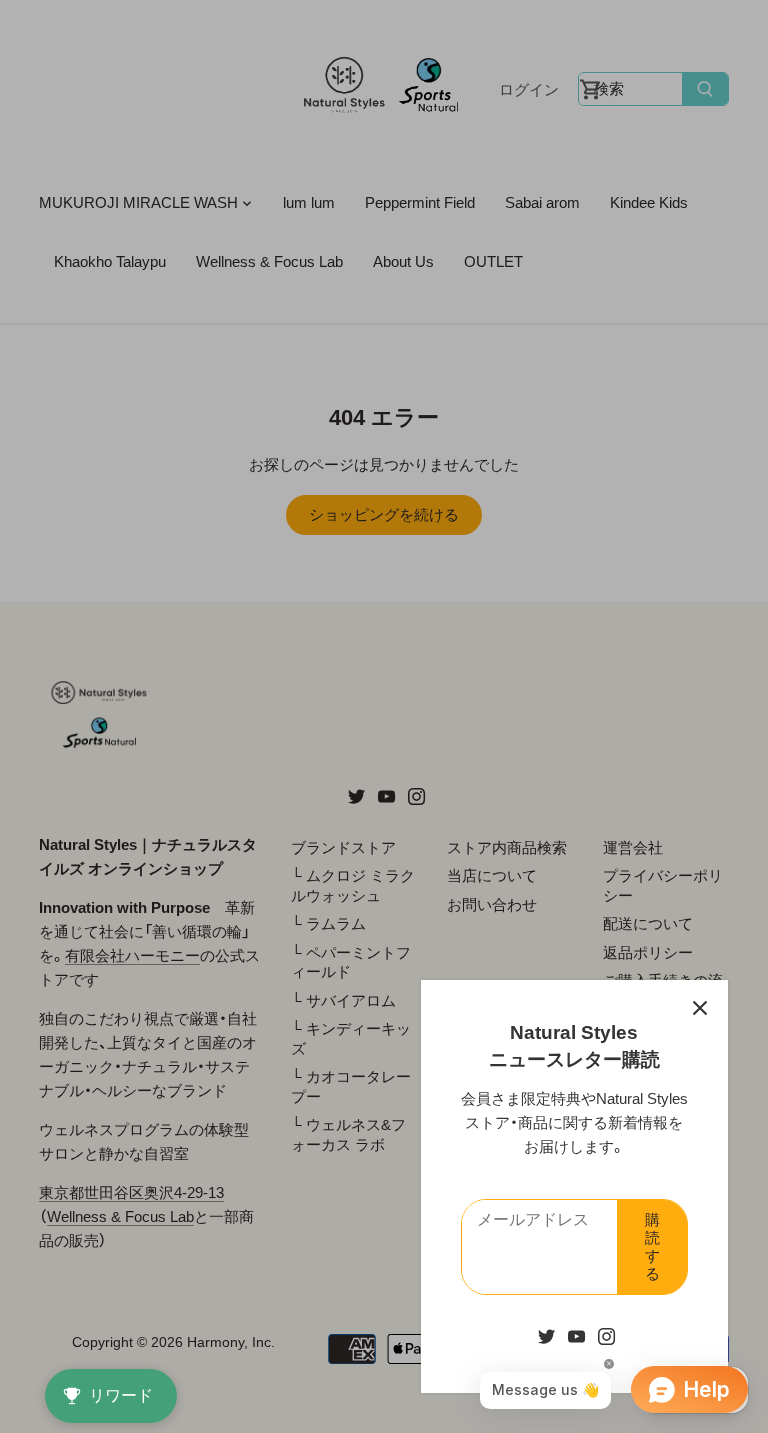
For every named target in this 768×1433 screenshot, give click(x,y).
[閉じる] (700, 1008)
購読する (652, 1246)
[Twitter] (546, 1335)
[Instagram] (606, 1335)
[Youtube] (576, 1335)
